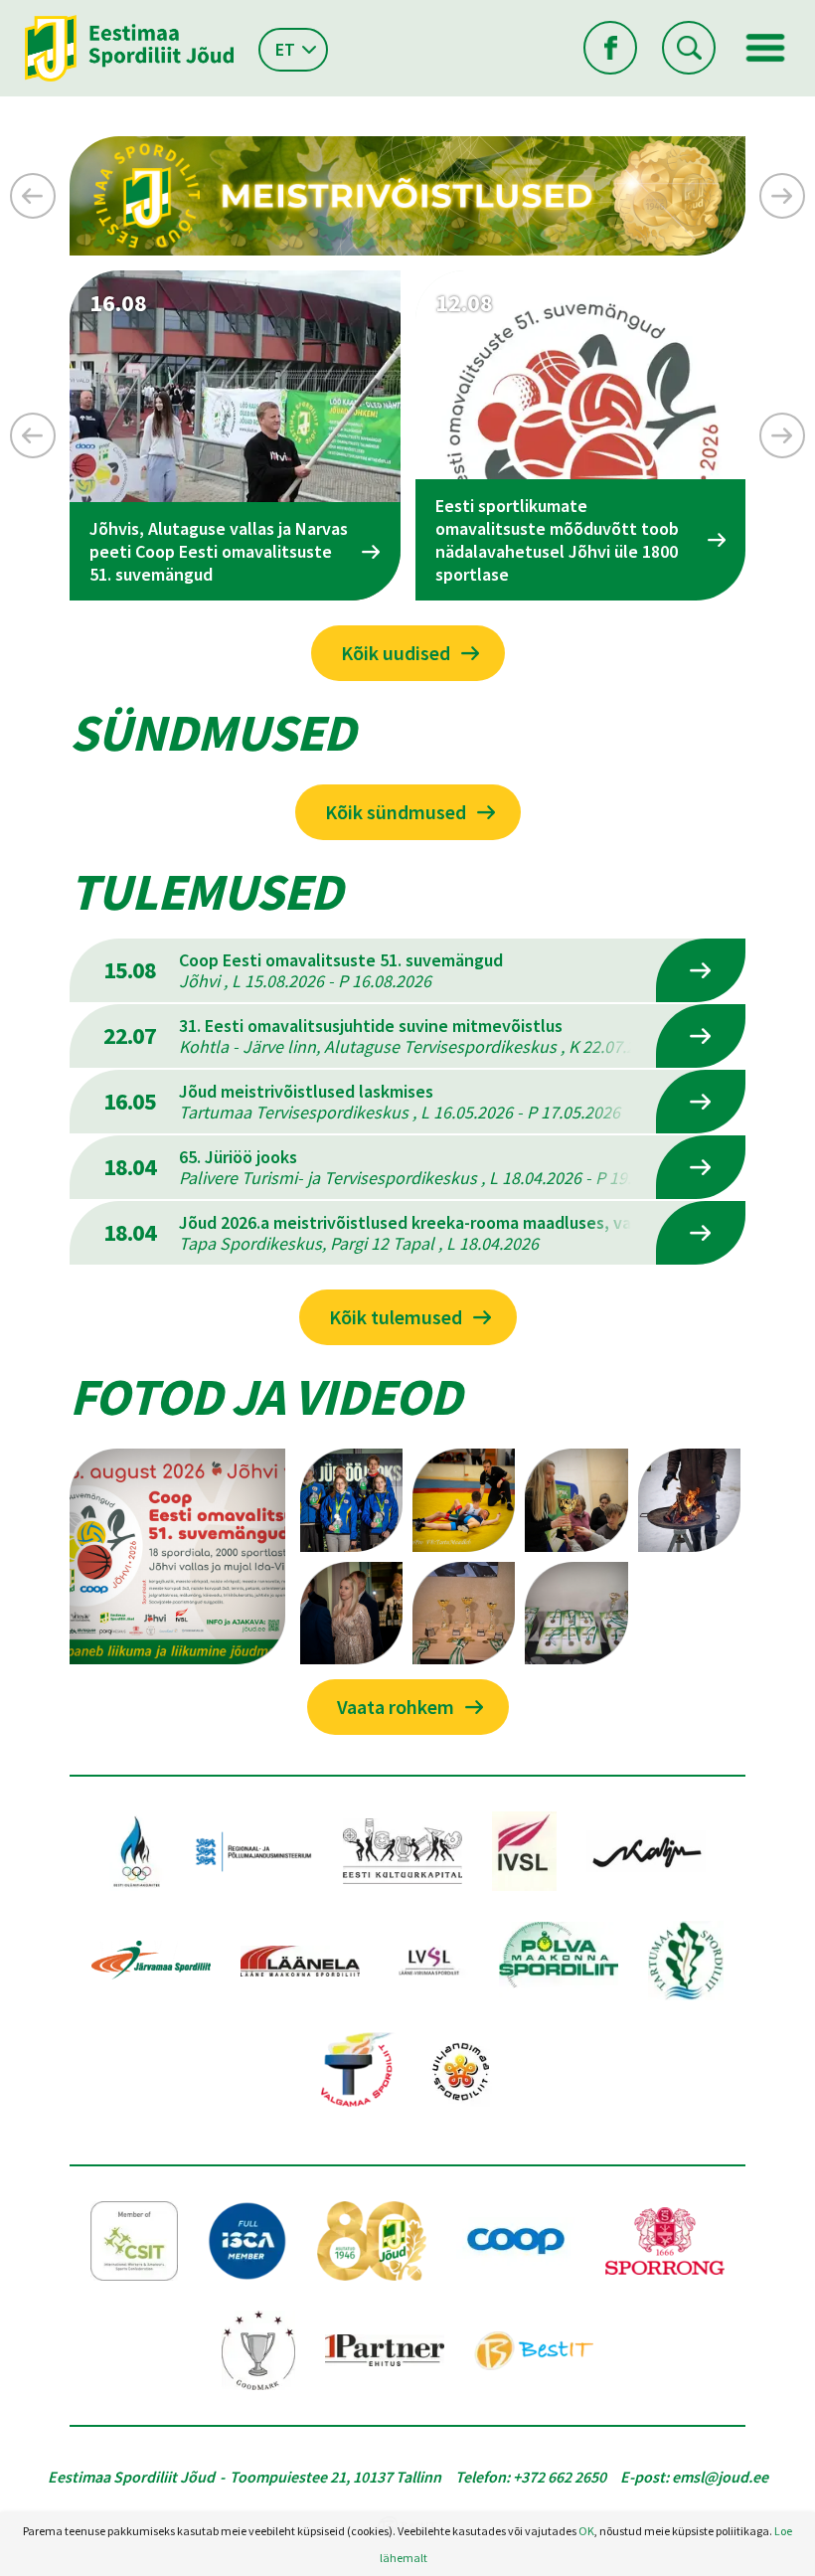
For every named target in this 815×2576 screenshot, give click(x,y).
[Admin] (4, 13)
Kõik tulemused (396, 1317)
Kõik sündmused (396, 812)
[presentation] (33, 196)
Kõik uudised (396, 653)
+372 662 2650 (560, 2477)
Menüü (765, 48)
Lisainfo (701, 970)
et (285, 49)
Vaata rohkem (396, 1707)
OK (586, 2531)
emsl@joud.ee (720, 2477)
